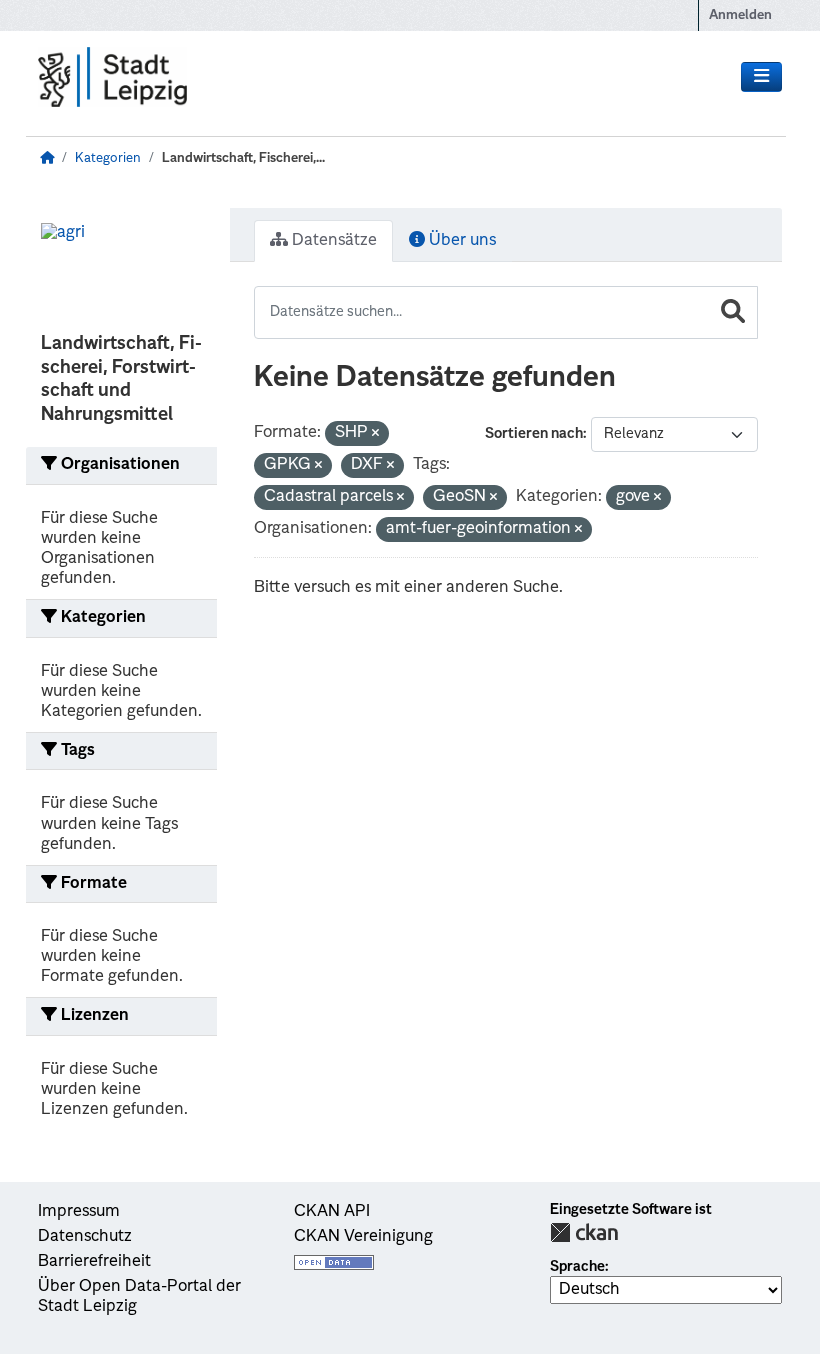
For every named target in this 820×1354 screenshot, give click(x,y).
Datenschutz (85, 1237)
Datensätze (332, 241)
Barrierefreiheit (94, 1262)
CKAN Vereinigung (363, 1237)
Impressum (79, 1212)
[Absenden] (733, 312)
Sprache (577, 1267)
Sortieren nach (534, 434)
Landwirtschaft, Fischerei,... (243, 158)
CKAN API (332, 1212)
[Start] (47, 158)
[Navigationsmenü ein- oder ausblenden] (761, 77)
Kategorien (108, 158)
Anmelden (740, 15)
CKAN (584, 1232)
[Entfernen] (375, 434)
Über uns (460, 241)
